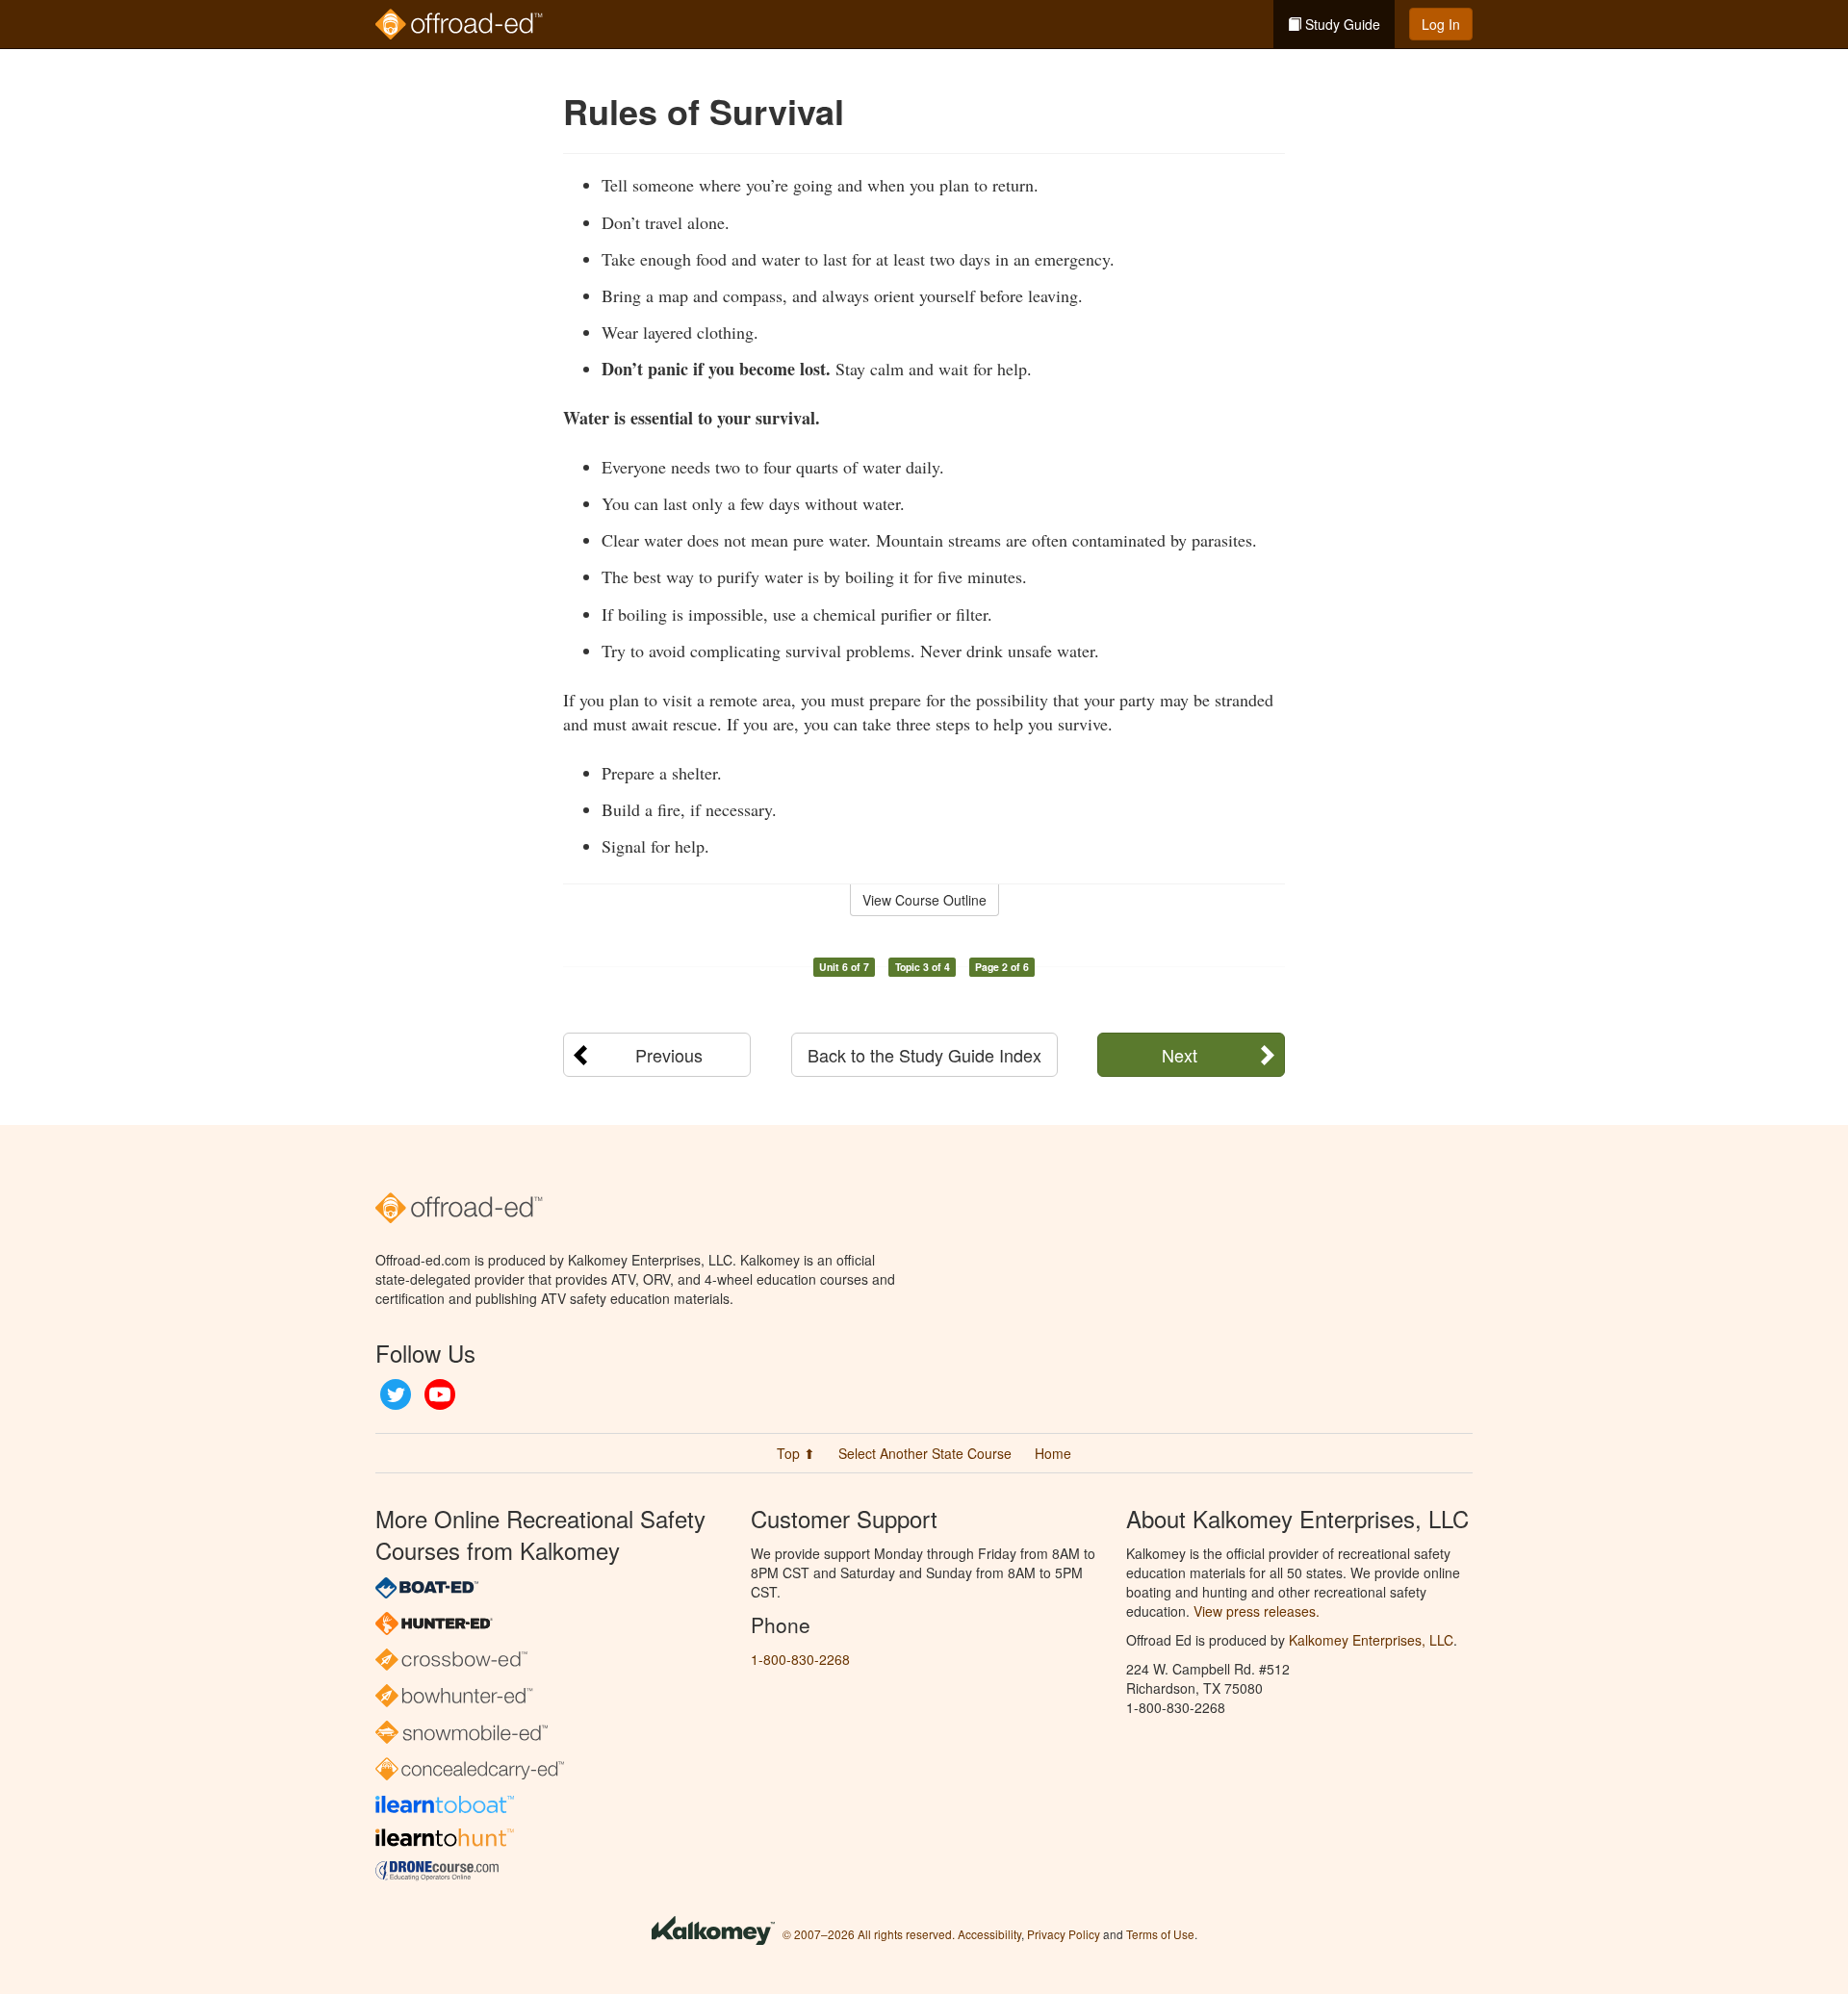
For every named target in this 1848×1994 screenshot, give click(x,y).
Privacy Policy (1064, 1934)
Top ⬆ (796, 1453)
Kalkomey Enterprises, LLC (1371, 1640)
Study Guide (1341, 24)
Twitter (396, 1394)
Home (1053, 1453)
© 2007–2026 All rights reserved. (869, 1934)
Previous (669, 1055)
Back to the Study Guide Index (924, 1055)
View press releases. (1257, 1611)
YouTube (440, 1394)
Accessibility (989, 1934)
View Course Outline (924, 900)
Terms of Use (1160, 1934)
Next (1180, 1055)
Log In (1441, 24)
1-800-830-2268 (800, 1659)
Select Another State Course (925, 1453)
